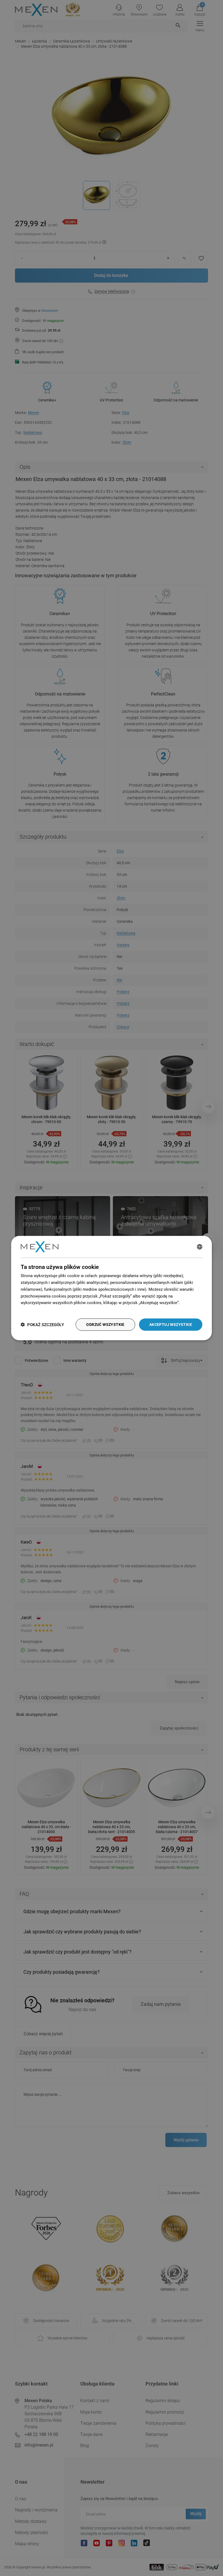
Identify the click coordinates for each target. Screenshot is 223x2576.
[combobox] (200, 1247)
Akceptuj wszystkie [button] (171, 1324)
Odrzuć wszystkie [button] (105, 1324)
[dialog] (112, 1288)
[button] (42, 1324)
